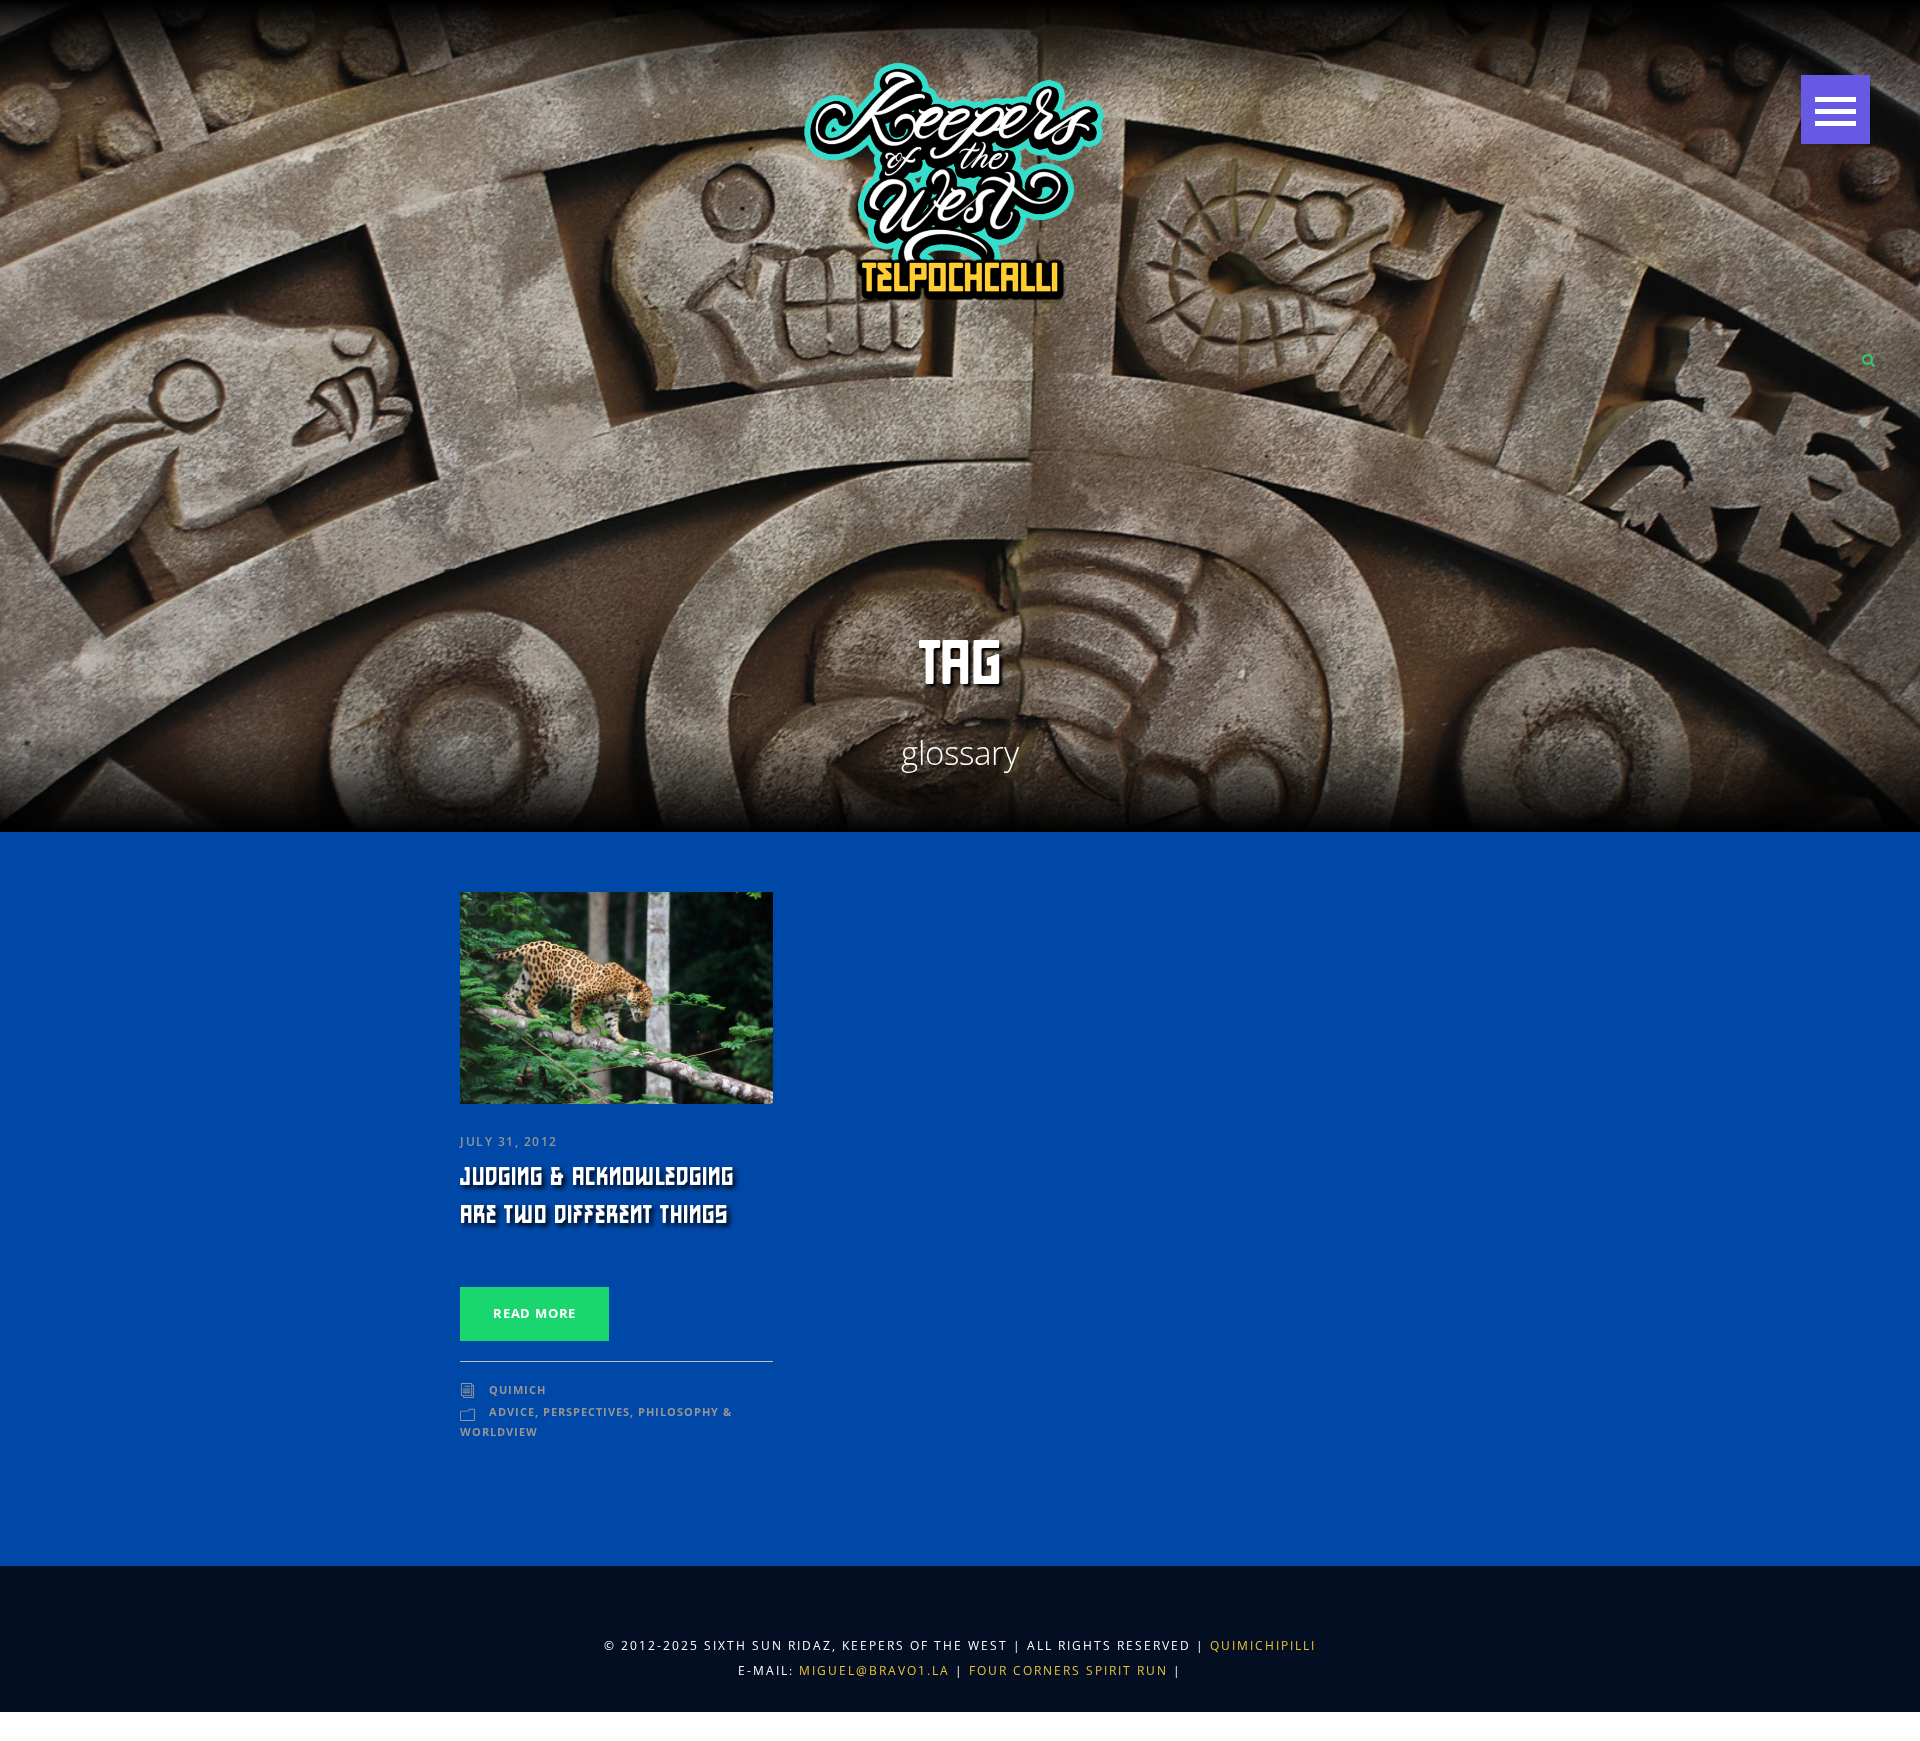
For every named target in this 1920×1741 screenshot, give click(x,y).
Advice (512, 1411)
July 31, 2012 (509, 1141)
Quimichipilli (1263, 1645)
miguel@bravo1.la (874, 1670)
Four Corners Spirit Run (1071, 1670)
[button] (1835, 109)
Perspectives (586, 1411)
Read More (534, 1313)
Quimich (517, 1389)
